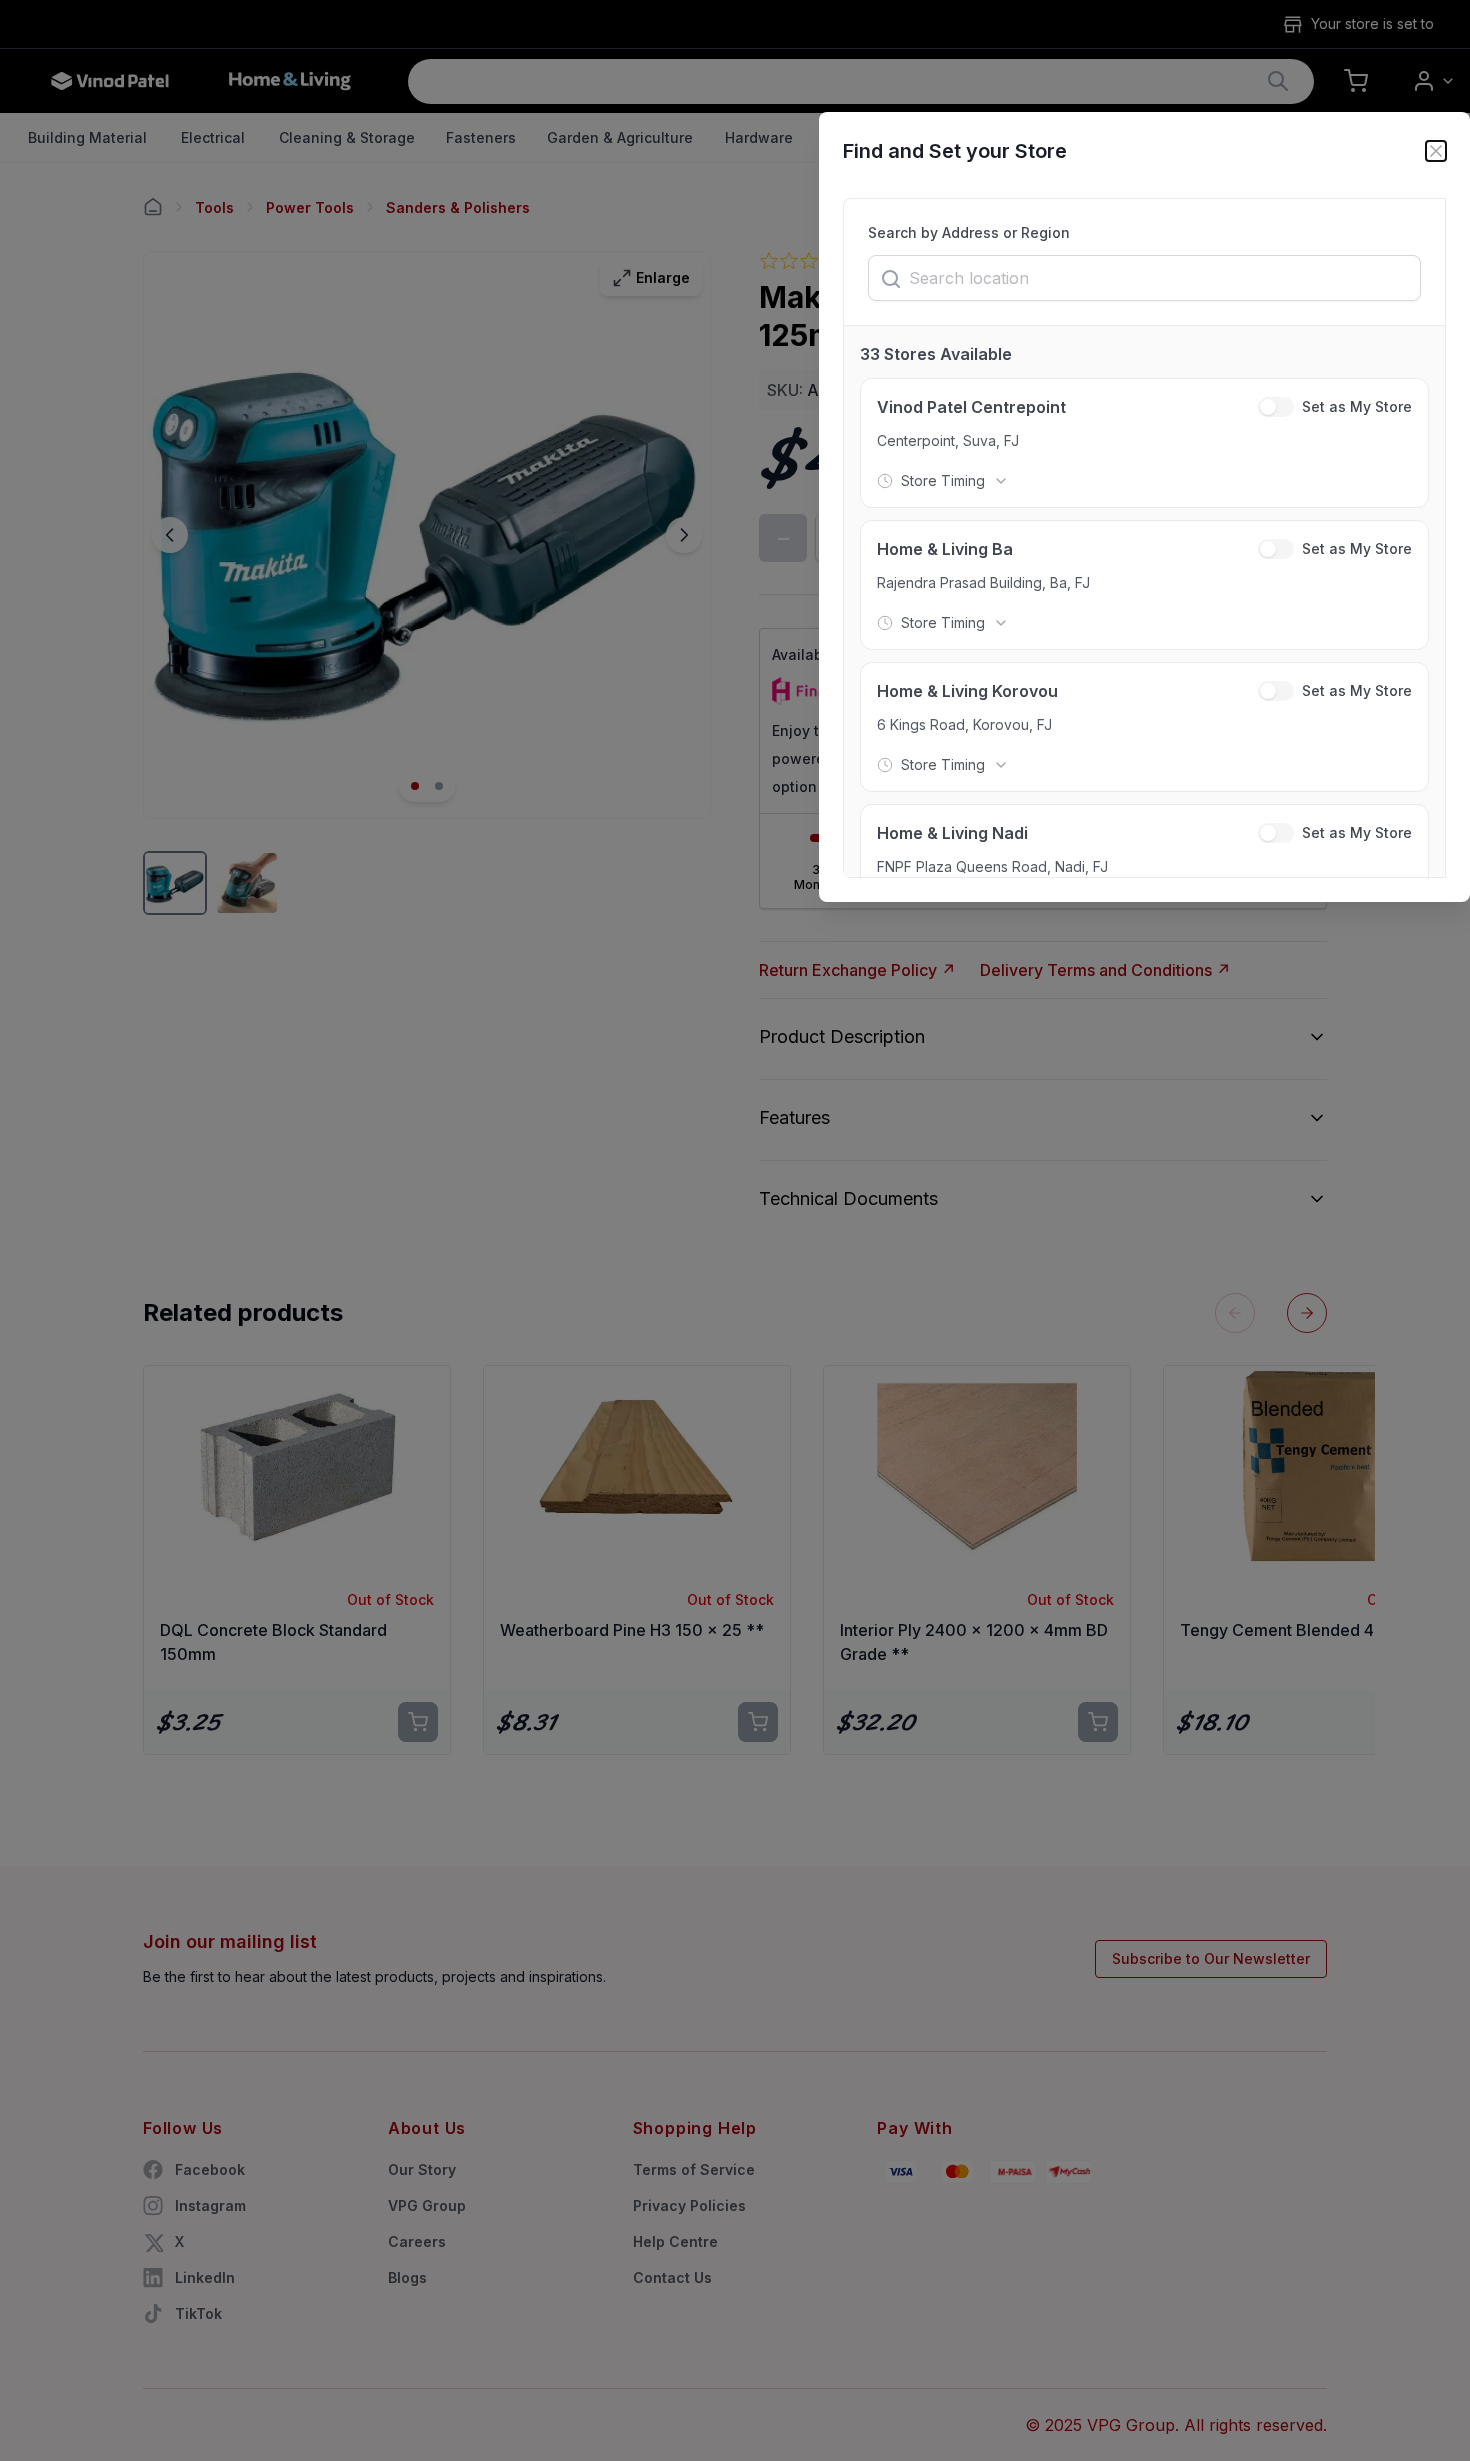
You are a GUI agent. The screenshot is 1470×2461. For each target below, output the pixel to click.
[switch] (1276, 407)
